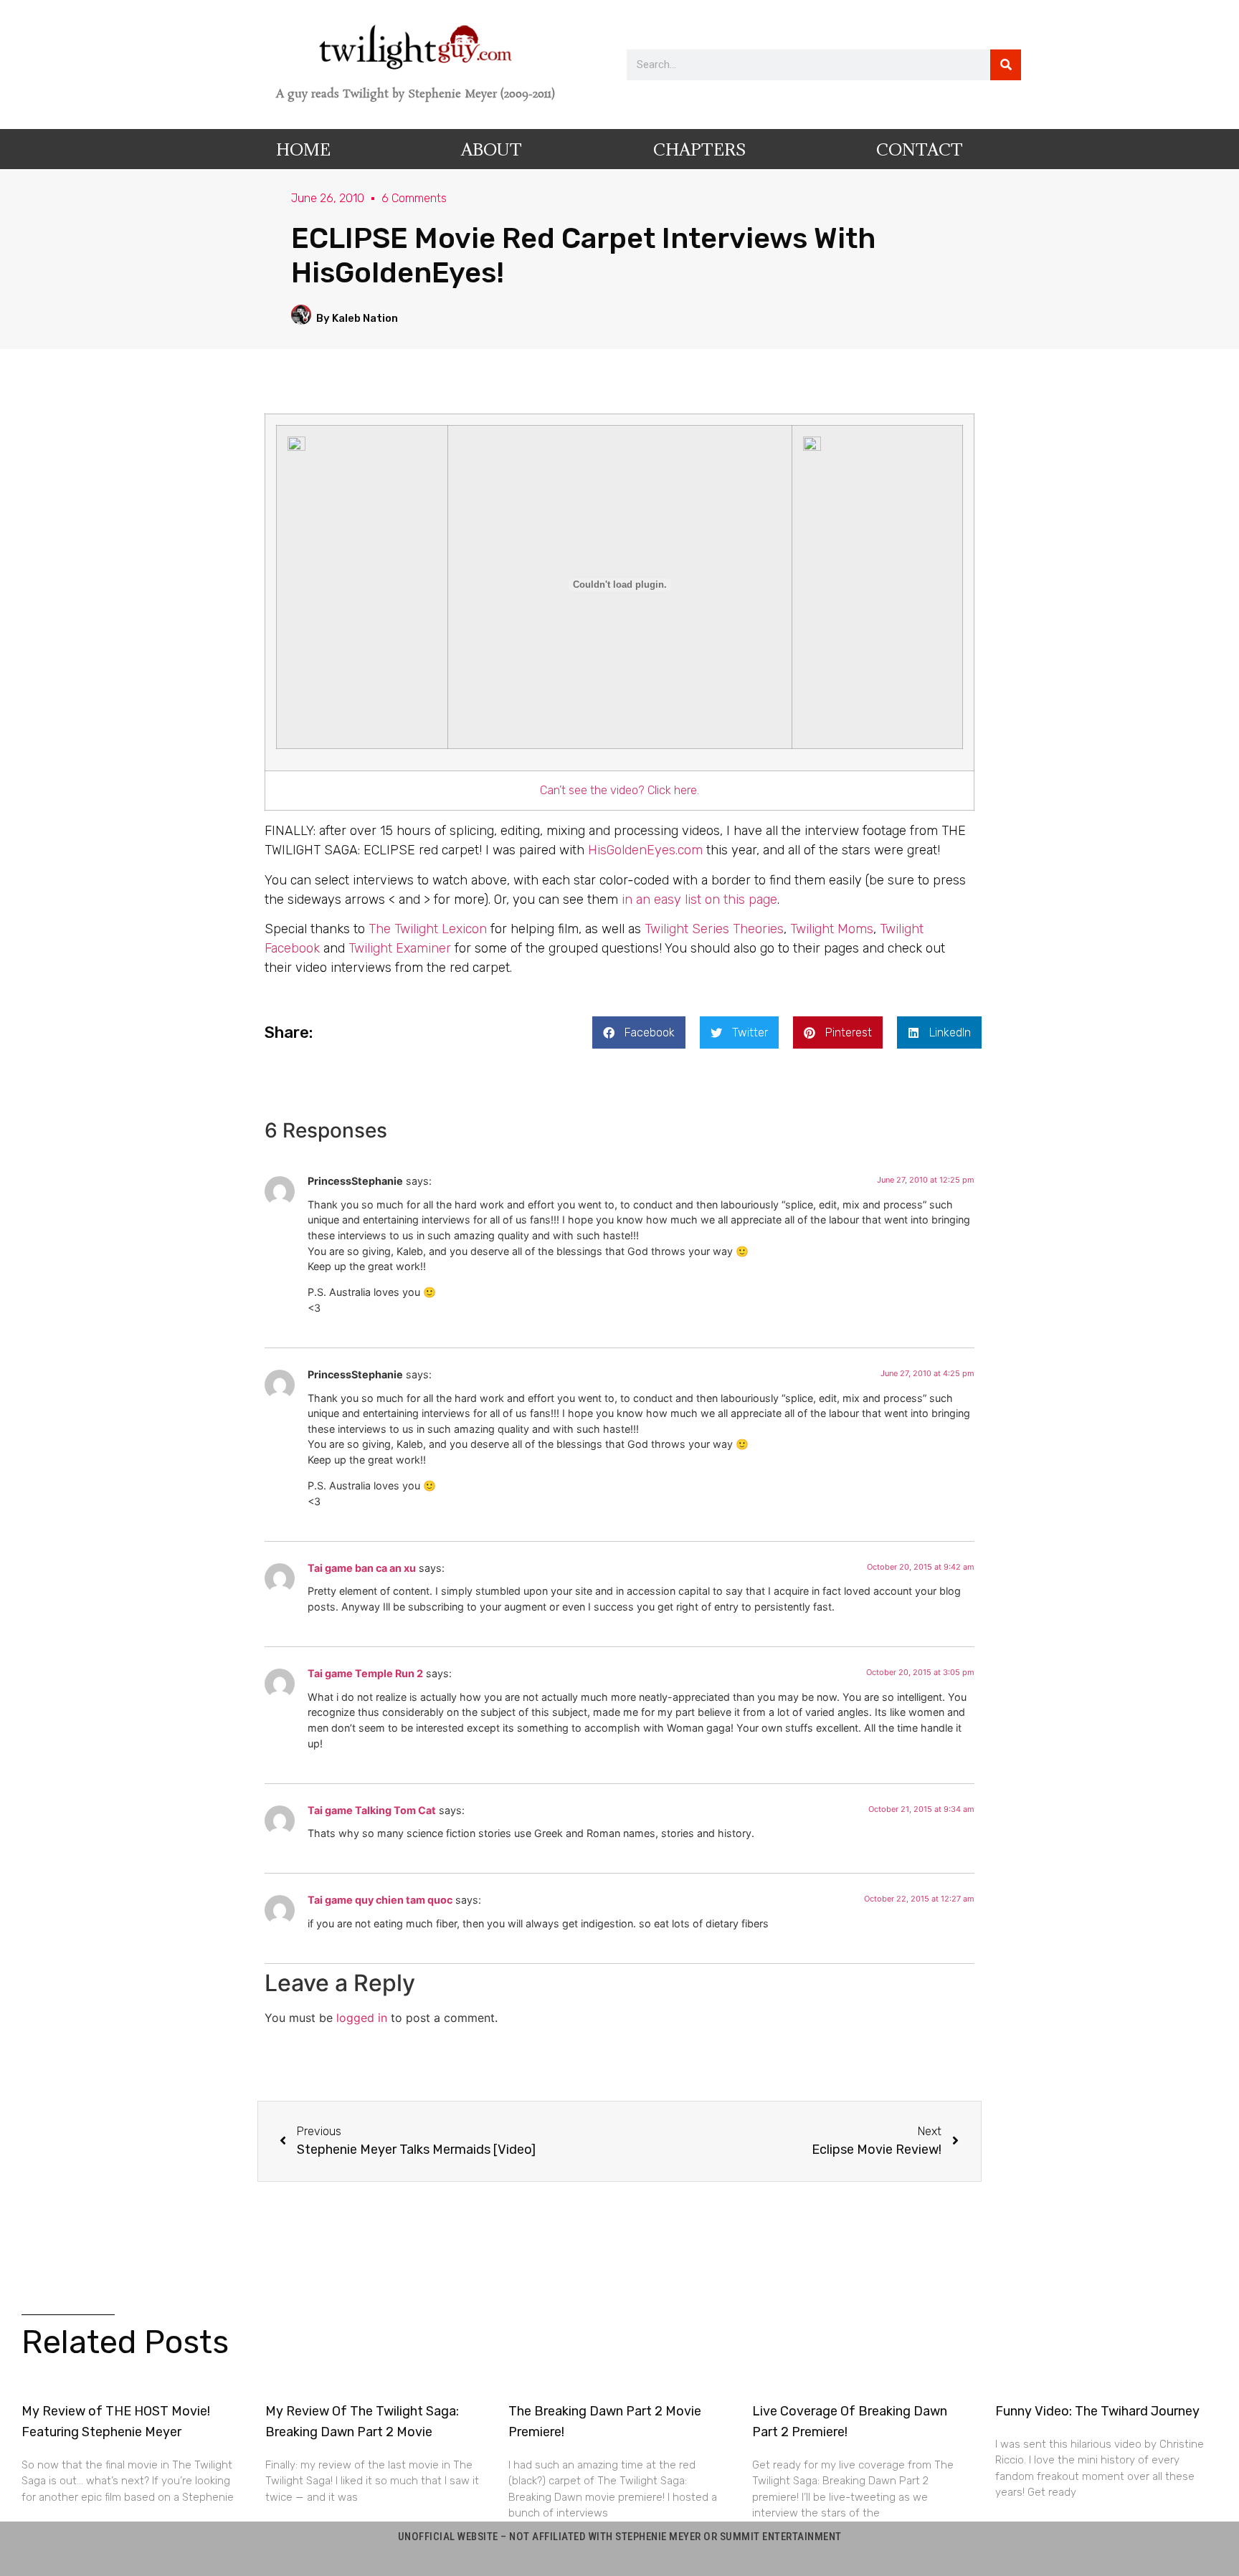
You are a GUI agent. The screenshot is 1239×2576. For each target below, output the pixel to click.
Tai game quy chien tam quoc (380, 1900)
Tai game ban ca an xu (362, 1568)
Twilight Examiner (400, 948)
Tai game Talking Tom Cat (372, 1810)
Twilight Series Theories (714, 929)
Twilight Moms (832, 929)
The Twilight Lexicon (428, 929)
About (492, 149)
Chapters (699, 149)
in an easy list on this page (699, 900)
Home (303, 149)
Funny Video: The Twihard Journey (1097, 2411)
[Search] (1006, 65)
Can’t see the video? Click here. (619, 790)
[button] (639, 1032)
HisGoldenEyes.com (645, 850)
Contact (920, 149)
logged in (362, 2018)
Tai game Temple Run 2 (365, 1673)
